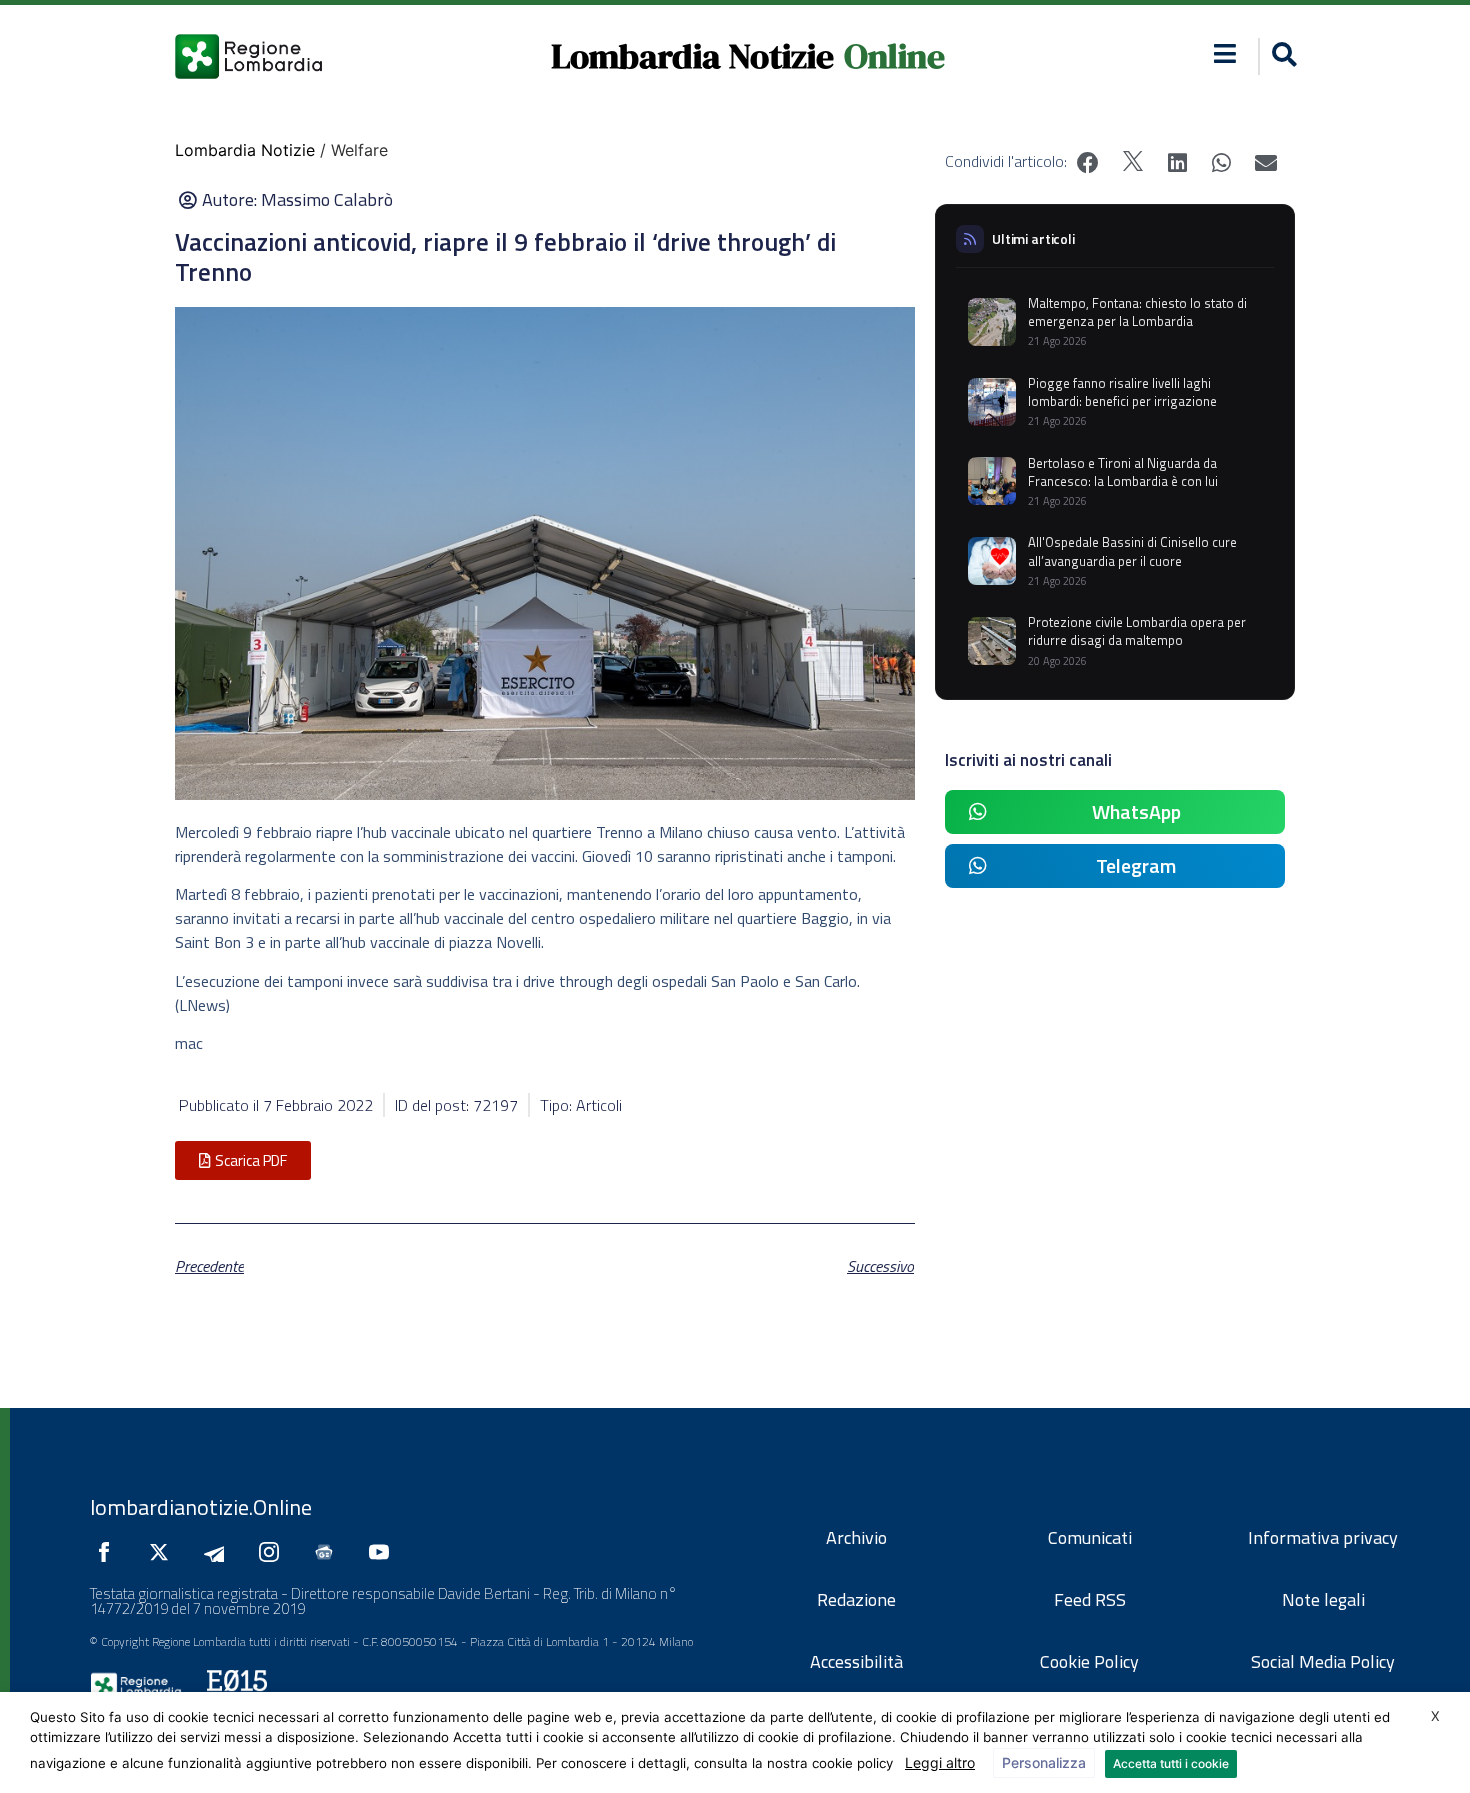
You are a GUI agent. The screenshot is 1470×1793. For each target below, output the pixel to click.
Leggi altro (940, 1762)
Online (894, 56)
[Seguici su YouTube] (384, 1552)
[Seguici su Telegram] (219, 1552)
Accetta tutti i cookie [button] (1171, 1763)
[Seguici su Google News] (329, 1552)
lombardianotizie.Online (201, 1507)
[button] (1225, 53)
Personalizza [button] (1044, 1762)
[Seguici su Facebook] (109, 1552)
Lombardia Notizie (692, 56)
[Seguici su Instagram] (274, 1552)
